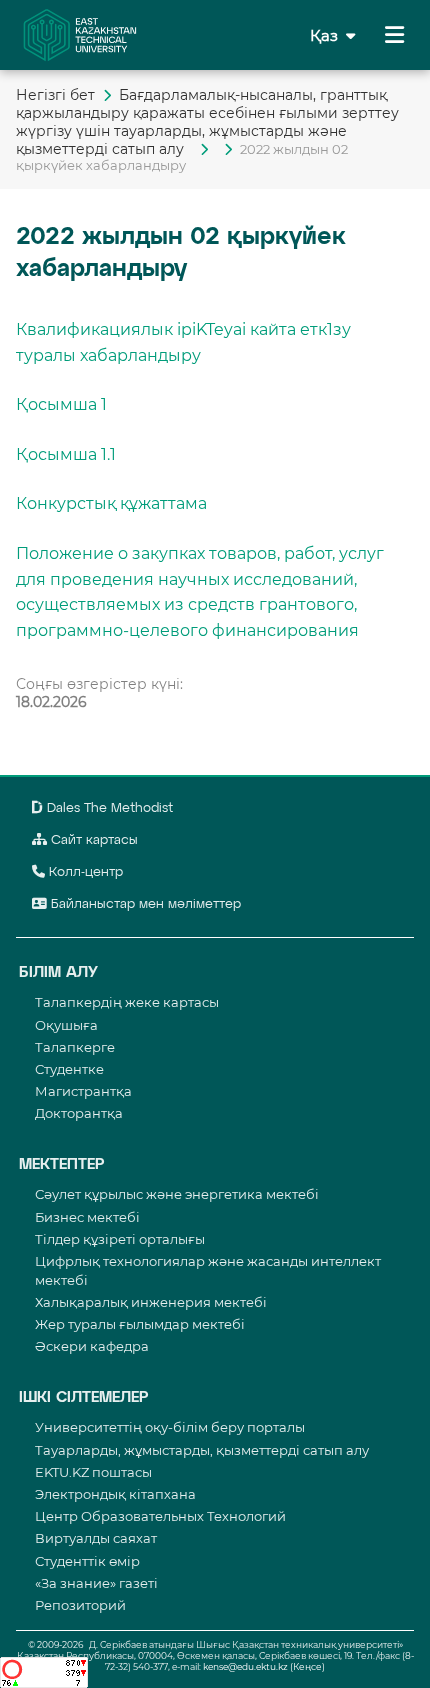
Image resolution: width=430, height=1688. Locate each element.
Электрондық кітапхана (115, 1494)
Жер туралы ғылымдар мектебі (140, 1324)
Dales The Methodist (108, 808)
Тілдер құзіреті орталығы (120, 1239)
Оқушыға (66, 1025)
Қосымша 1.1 (66, 454)
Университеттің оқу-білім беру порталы (170, 1427)
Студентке (69, 1069)
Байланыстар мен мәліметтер (144, 904)
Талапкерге (75, 1047)
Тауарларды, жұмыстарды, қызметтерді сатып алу (202, 1450)
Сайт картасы (92, 840)
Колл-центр (84, 872)
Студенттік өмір (87, 1561)
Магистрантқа (83, 1091)
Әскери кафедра (92, 1346)
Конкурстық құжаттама (111, 503)
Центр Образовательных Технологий (160, 1516)
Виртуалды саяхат (96, 1538)
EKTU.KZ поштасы (93, 1472)
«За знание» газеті (96, 1583)
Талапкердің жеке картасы (127, 1002)
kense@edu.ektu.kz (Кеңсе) (264, 1666)
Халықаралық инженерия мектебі (151, 1302)
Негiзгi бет (55, 95)
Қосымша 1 (61, 404)
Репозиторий (80, 1605)
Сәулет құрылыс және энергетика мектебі (177, 1194)
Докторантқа (79, 1113)
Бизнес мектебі (87, 1217)
